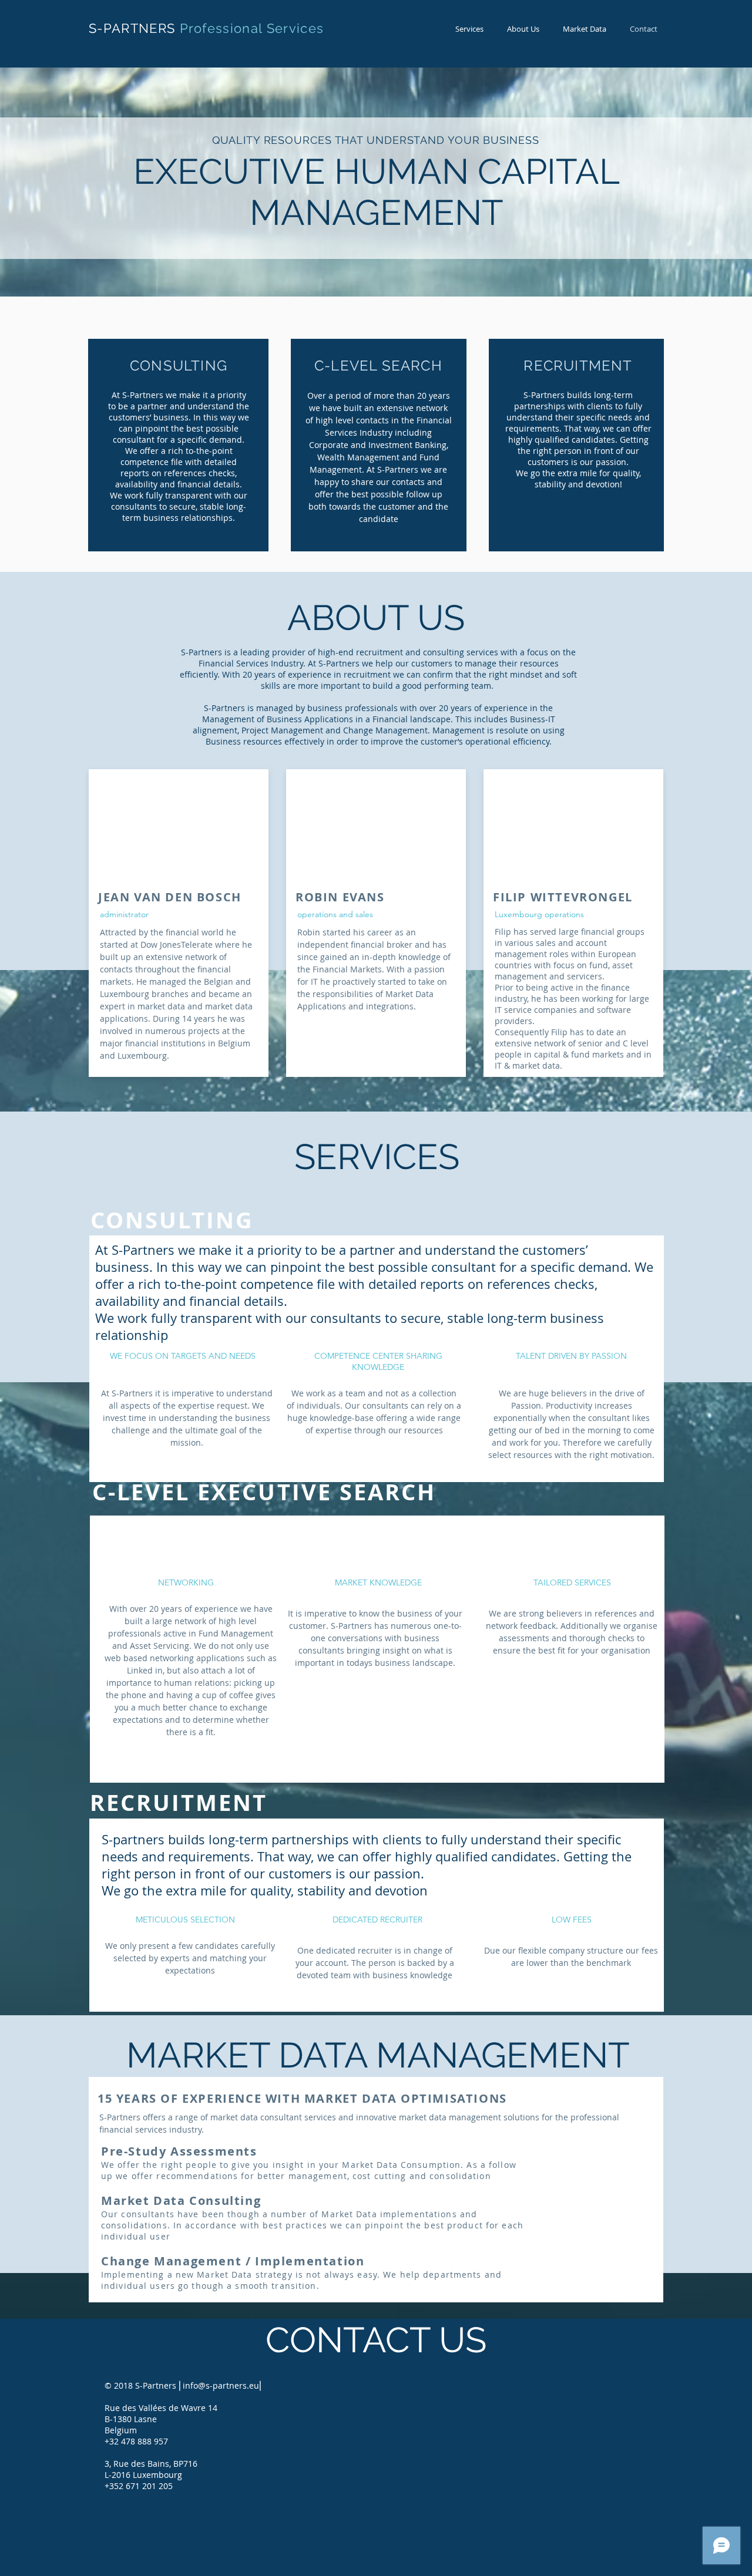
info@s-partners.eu (221, 2385)
